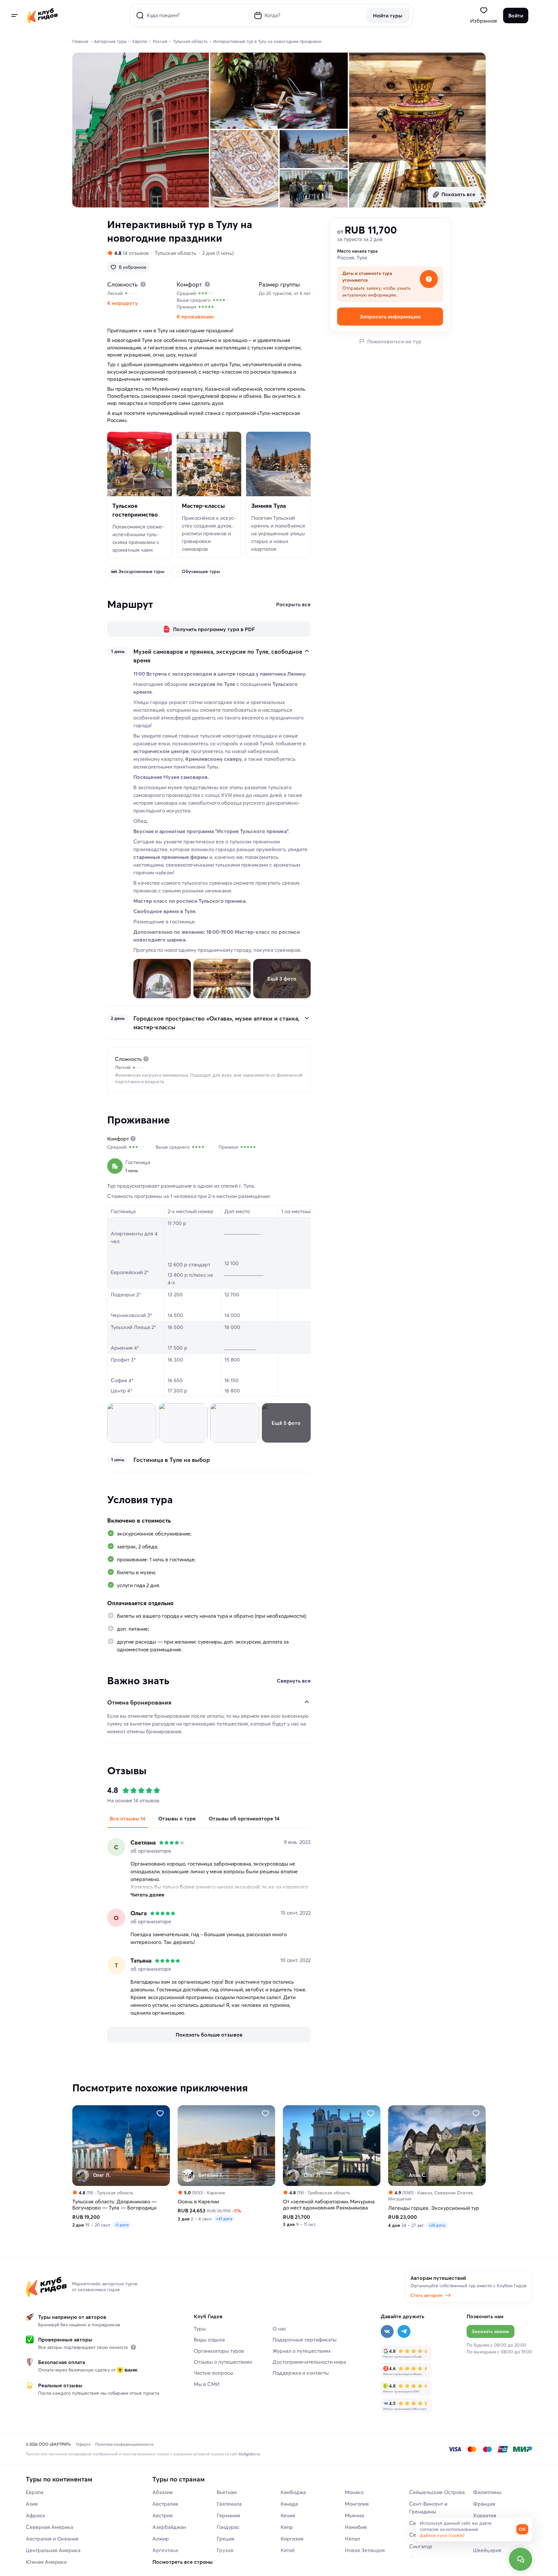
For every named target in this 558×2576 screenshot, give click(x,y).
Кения (288, 2515)
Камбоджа (293, 2492)
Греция (226, 2539)
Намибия (356, 2527)
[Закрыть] (307, 651)
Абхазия (163, 2492)
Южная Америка (46, 2562)
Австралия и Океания (52, 2539)
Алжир (161, 2539)
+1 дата (122, 2225)
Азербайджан (169, 2527)
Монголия (357, 2504)
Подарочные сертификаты (305, 2340)
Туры (200, 2329)
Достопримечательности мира (309, 2362)
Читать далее (147, 1895)
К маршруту (123, 303)
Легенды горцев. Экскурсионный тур (434, 2208)
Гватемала (229, 2504)
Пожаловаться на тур (394, 341)
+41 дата (224, 2219)
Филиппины (487, 2492)
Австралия (165, 2504)
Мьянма (354, 2515)
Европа (35, 2492)
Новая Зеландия (365, 2550)
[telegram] (404, 2331)
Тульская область (176, 253)
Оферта (83, 2444)
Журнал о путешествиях (302, 2351)
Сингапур (421, 2546)
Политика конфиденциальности (124, 2444)
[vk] (387, 2331)
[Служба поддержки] (521, 2559)
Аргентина (165, 2550)
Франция (484, 2504)
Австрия (163, 2515)
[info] (133, 2347)
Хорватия (485, 2515)
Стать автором (426, 2295)
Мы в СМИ (207, 2384)
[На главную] (42, 15)
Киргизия (292, 2539)
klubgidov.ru (250, 2454)
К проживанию (195, 317)
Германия (228, 2515)
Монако (354, 2492)
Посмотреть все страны (183, 2562)
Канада (289, 2504)
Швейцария (487, 2550)
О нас (279, 2329)
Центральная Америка (53, 2550)
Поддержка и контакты (301, 2373)
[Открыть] (307, 1018)
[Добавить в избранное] (160, 2113)
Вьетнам (227, 2492)
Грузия (225, 2550)
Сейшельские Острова (437, 2492)
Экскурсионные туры (141, 571)
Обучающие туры (201, 571)
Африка (35, 2515)
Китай (288, 2550)
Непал (352, 2539)
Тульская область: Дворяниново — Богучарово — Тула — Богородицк (115, 2205)
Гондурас (228, 2527)
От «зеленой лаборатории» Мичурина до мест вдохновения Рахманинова (329, 2205)
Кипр (287, 2527)
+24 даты (437, 2225)
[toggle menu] (14, 15)
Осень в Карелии (198, 2202)
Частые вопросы (213, 2373)
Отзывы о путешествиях (223, 2362)
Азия (32, 2504)
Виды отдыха (209, 2340)
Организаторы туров (219, 2351)
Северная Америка (49, 2527)
